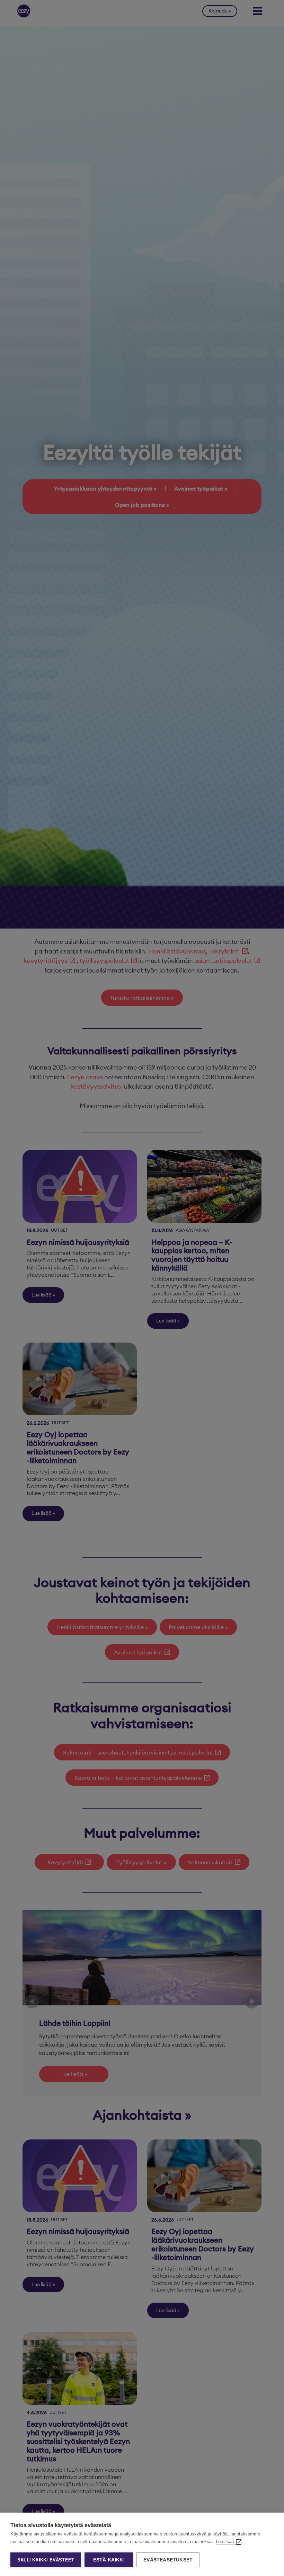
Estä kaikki (109, 2560)
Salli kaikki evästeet (46, 2560)
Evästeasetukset (168, 2560)
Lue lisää (225, 2542)
